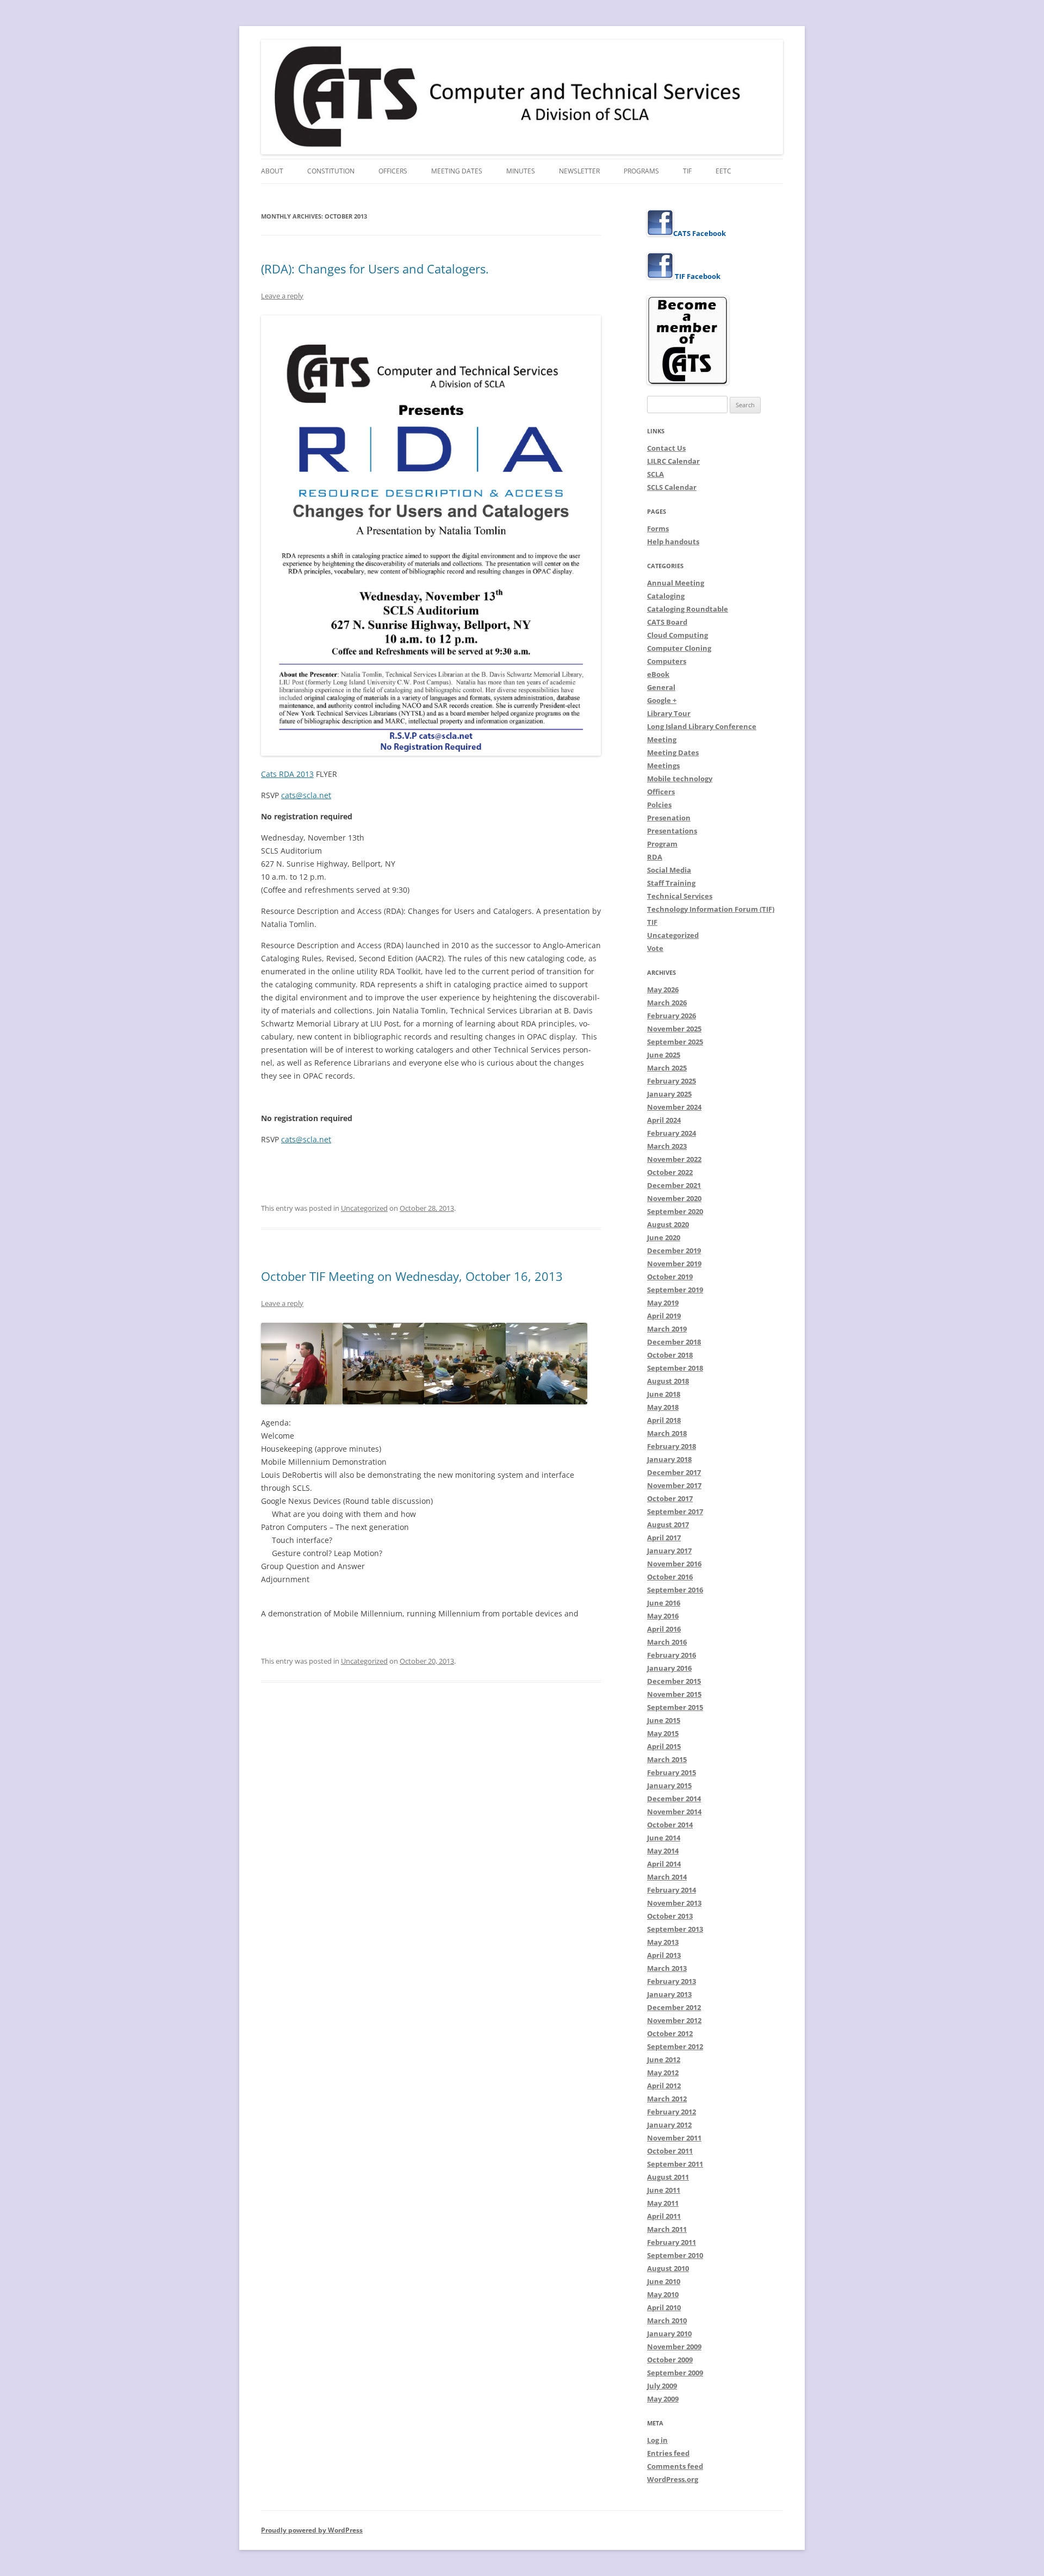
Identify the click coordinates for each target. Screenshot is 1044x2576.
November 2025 (674, 1029)
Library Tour (669, 713)
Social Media (669, 870)
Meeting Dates (457, 171)
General (661, 687)
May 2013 (663, 1942)
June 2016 (664, 1603)
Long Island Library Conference (702, 726)
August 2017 (668, 1525)
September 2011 (675, 2164)
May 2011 (663, 2203)
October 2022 (670, 1172)
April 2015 (664, 1746)
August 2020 (668, 1224)
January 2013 (669, 1994)
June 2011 (664, 2190)
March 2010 (667, 2320)
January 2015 (669, 1785)
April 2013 (664, 1955)
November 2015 (674, 1694)
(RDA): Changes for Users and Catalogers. (375, 269)
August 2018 (668, 1381)
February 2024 (672, 1133)
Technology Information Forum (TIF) (711, 909)
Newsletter (579, 171)
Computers (667, 661)
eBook (658, 674)
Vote (655, 948)
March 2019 (667, 1329)
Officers (393, 171)
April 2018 (664, 1420)
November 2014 (674, 1812)
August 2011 (668, 2177)
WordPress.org (673, 2479)
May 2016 (663, 1616)
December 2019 (674, 1250)
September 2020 (675, 1211)
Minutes (521, 171)
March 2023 (667, 1146)
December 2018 (674, 1342)
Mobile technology (680, 779)
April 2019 (664, 1316)
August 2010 (668, 2268)
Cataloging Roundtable (688, 609)
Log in (657, 2440)
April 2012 (664, 2086)
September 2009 (675, 2373)
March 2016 (667, 1642)
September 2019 (675, 1290)
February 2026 (672, 1016)
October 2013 (670, 1916)
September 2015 (675, 1707)
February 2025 (672, 1081)
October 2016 (670, 1577)
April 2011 (664, 2216)
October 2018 (670, 1355)
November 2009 (674, 2347)
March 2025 (667, 1068)
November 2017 (674, 1485)
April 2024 (664, 1120)
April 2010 (664, 2307)
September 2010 (675, 2255)
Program (662, 844)
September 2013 (675, 1929)
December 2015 (674, 1681)
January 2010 (669, 2334)
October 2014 (670, 1825)
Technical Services (680, 896)
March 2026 (667, 1003)
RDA (655, 857)
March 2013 (667, 1968)
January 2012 (669, 2125)
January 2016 (669, 1668)
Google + (662, 700)
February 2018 (672, 1446)
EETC (723, 171)
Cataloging (666, 596)
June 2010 (664, 2281)
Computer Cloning (679, 648)
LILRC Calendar (673, 461)
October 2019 (670, 1277)
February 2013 (672, 1981)
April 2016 (664, 1629)
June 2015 (664, 1720)
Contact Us (666, 448)
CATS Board (667, 622)
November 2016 (674, 1564)
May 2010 (663, 2294)
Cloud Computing (678, 635)
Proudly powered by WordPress (312, 2530)
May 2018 (663, 1407)
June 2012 (664, 2059)
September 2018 (675, 1368)
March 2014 (667, 1877)
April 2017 (664, 1538)
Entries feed (668, 2453)
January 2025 (669, 1094)
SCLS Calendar (672, 487)
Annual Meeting (676, 583)
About (272, 171)
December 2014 (674, 1799)
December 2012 (674, 2007)
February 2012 (672, 2112)
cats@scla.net (306, 795)
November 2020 (674, 1198)
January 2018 (669, 1459)
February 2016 (672, 1655)
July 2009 (662, 2386)
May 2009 (663, 2399)
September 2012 (675, 2046)
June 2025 (664, 1055)
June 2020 (664, 1237)
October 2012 (670, 2033)
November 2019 (674, 1264)
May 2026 (663, 990)
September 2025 (675, 1042)
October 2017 (670, 1498)
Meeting (662, 739)
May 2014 (663, 1851)
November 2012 (674, 2020)
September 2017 (675, 1511)
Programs (641, 171)
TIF (687, 171)
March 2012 (667, 2099)
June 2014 (664, 1838)
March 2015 (667, 1759)
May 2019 (663, 1303)
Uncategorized (364, 1208)
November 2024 (674, 1107)
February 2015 (672, 1772)
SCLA (655, 474)
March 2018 (667, 1433)
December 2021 (674, 1185)
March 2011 (667, 2229)
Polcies (659, 805)
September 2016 (675, 1590)
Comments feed (675, 2466)
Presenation (669, 818)
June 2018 (664, 1394)
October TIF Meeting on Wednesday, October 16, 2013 (412, 1276)
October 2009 (670, 2360)
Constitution (331, 171)
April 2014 (664, 1864)
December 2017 (674, 1472)
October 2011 (670, 2151)
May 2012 (663, 2073)
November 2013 (674, 1903)
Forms (658, 528)
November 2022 (674, 1159)
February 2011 (672, 2242)
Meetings (663, 766)
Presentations (672, 831)
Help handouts (673, 542)
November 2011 (674, 2138)
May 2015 (663, 1733)
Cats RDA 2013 (287, 774)
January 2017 (669, 1551)
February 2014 (672, 1890)
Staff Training (671, 883)
